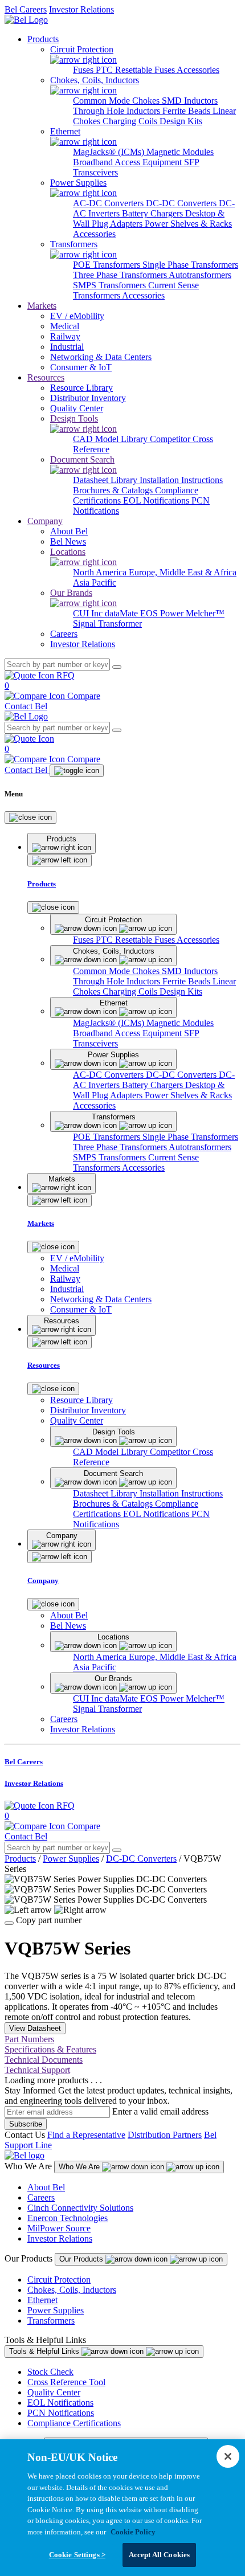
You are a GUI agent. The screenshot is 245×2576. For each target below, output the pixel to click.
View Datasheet (35, 2028)
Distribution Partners (165, 2135)
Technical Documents (44, 2060)
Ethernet (42, 2300)
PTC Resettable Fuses (136, 70)
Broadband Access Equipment (128, 162)
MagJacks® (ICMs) (110, 152)
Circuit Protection (59, 2279)
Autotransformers (200, 275)
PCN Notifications (61, 2413)
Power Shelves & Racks (188, 224)
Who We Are (80, 2167)
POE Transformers (108, 265)
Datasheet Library (106, 480)
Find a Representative (86, 2135)
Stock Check (50, 2372)
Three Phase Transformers (121, 275)
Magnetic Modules (180, 152)
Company (45, 521)
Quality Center (54, 2392)
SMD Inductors (190, 101)
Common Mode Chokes (117, 101)
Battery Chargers (154, 213)
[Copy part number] (9, 1923)
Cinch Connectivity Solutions (80, 2208)
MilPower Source (59, 2228)
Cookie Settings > (77, 2555)
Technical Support (37, 2070)
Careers (41, 2197)
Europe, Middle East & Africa (183, 572)
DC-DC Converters (182, 203)
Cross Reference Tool (66, 2382)
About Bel (46, 2187)
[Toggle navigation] (77, 771)
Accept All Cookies (159, 2555)
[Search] (117, 667)
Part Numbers (29, 2039)
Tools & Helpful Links (45, 2351)
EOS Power (163, 613)
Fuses (84, 70)
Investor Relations (81, 9)
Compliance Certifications (74, 2423)
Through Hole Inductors (118, 111)
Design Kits (181, 121)
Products (43, 39)
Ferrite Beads (187, 111)
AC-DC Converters (109, 203)
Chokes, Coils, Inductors (72, 2290)
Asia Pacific (95, 582)
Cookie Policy (133, 2532)
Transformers (51, 2321)
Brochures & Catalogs (114, 490)
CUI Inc (89, 613)
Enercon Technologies (68, 2218)
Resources (46, 377)
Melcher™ (205, 613)
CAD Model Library (111, 439)
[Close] (30, 817)
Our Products (82, 2259)
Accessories (198, 70)
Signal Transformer (107, 623)
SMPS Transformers (111, 285)
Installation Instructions (181, 480)
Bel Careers (26, 9)
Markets (42, 306)
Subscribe (26, 2124)
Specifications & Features (50, 2049)
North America (101, 572)
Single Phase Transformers (190, 265)
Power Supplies (71, 1859)
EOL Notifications (157, 500)
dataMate (122, 613)
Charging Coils (131, 121)
